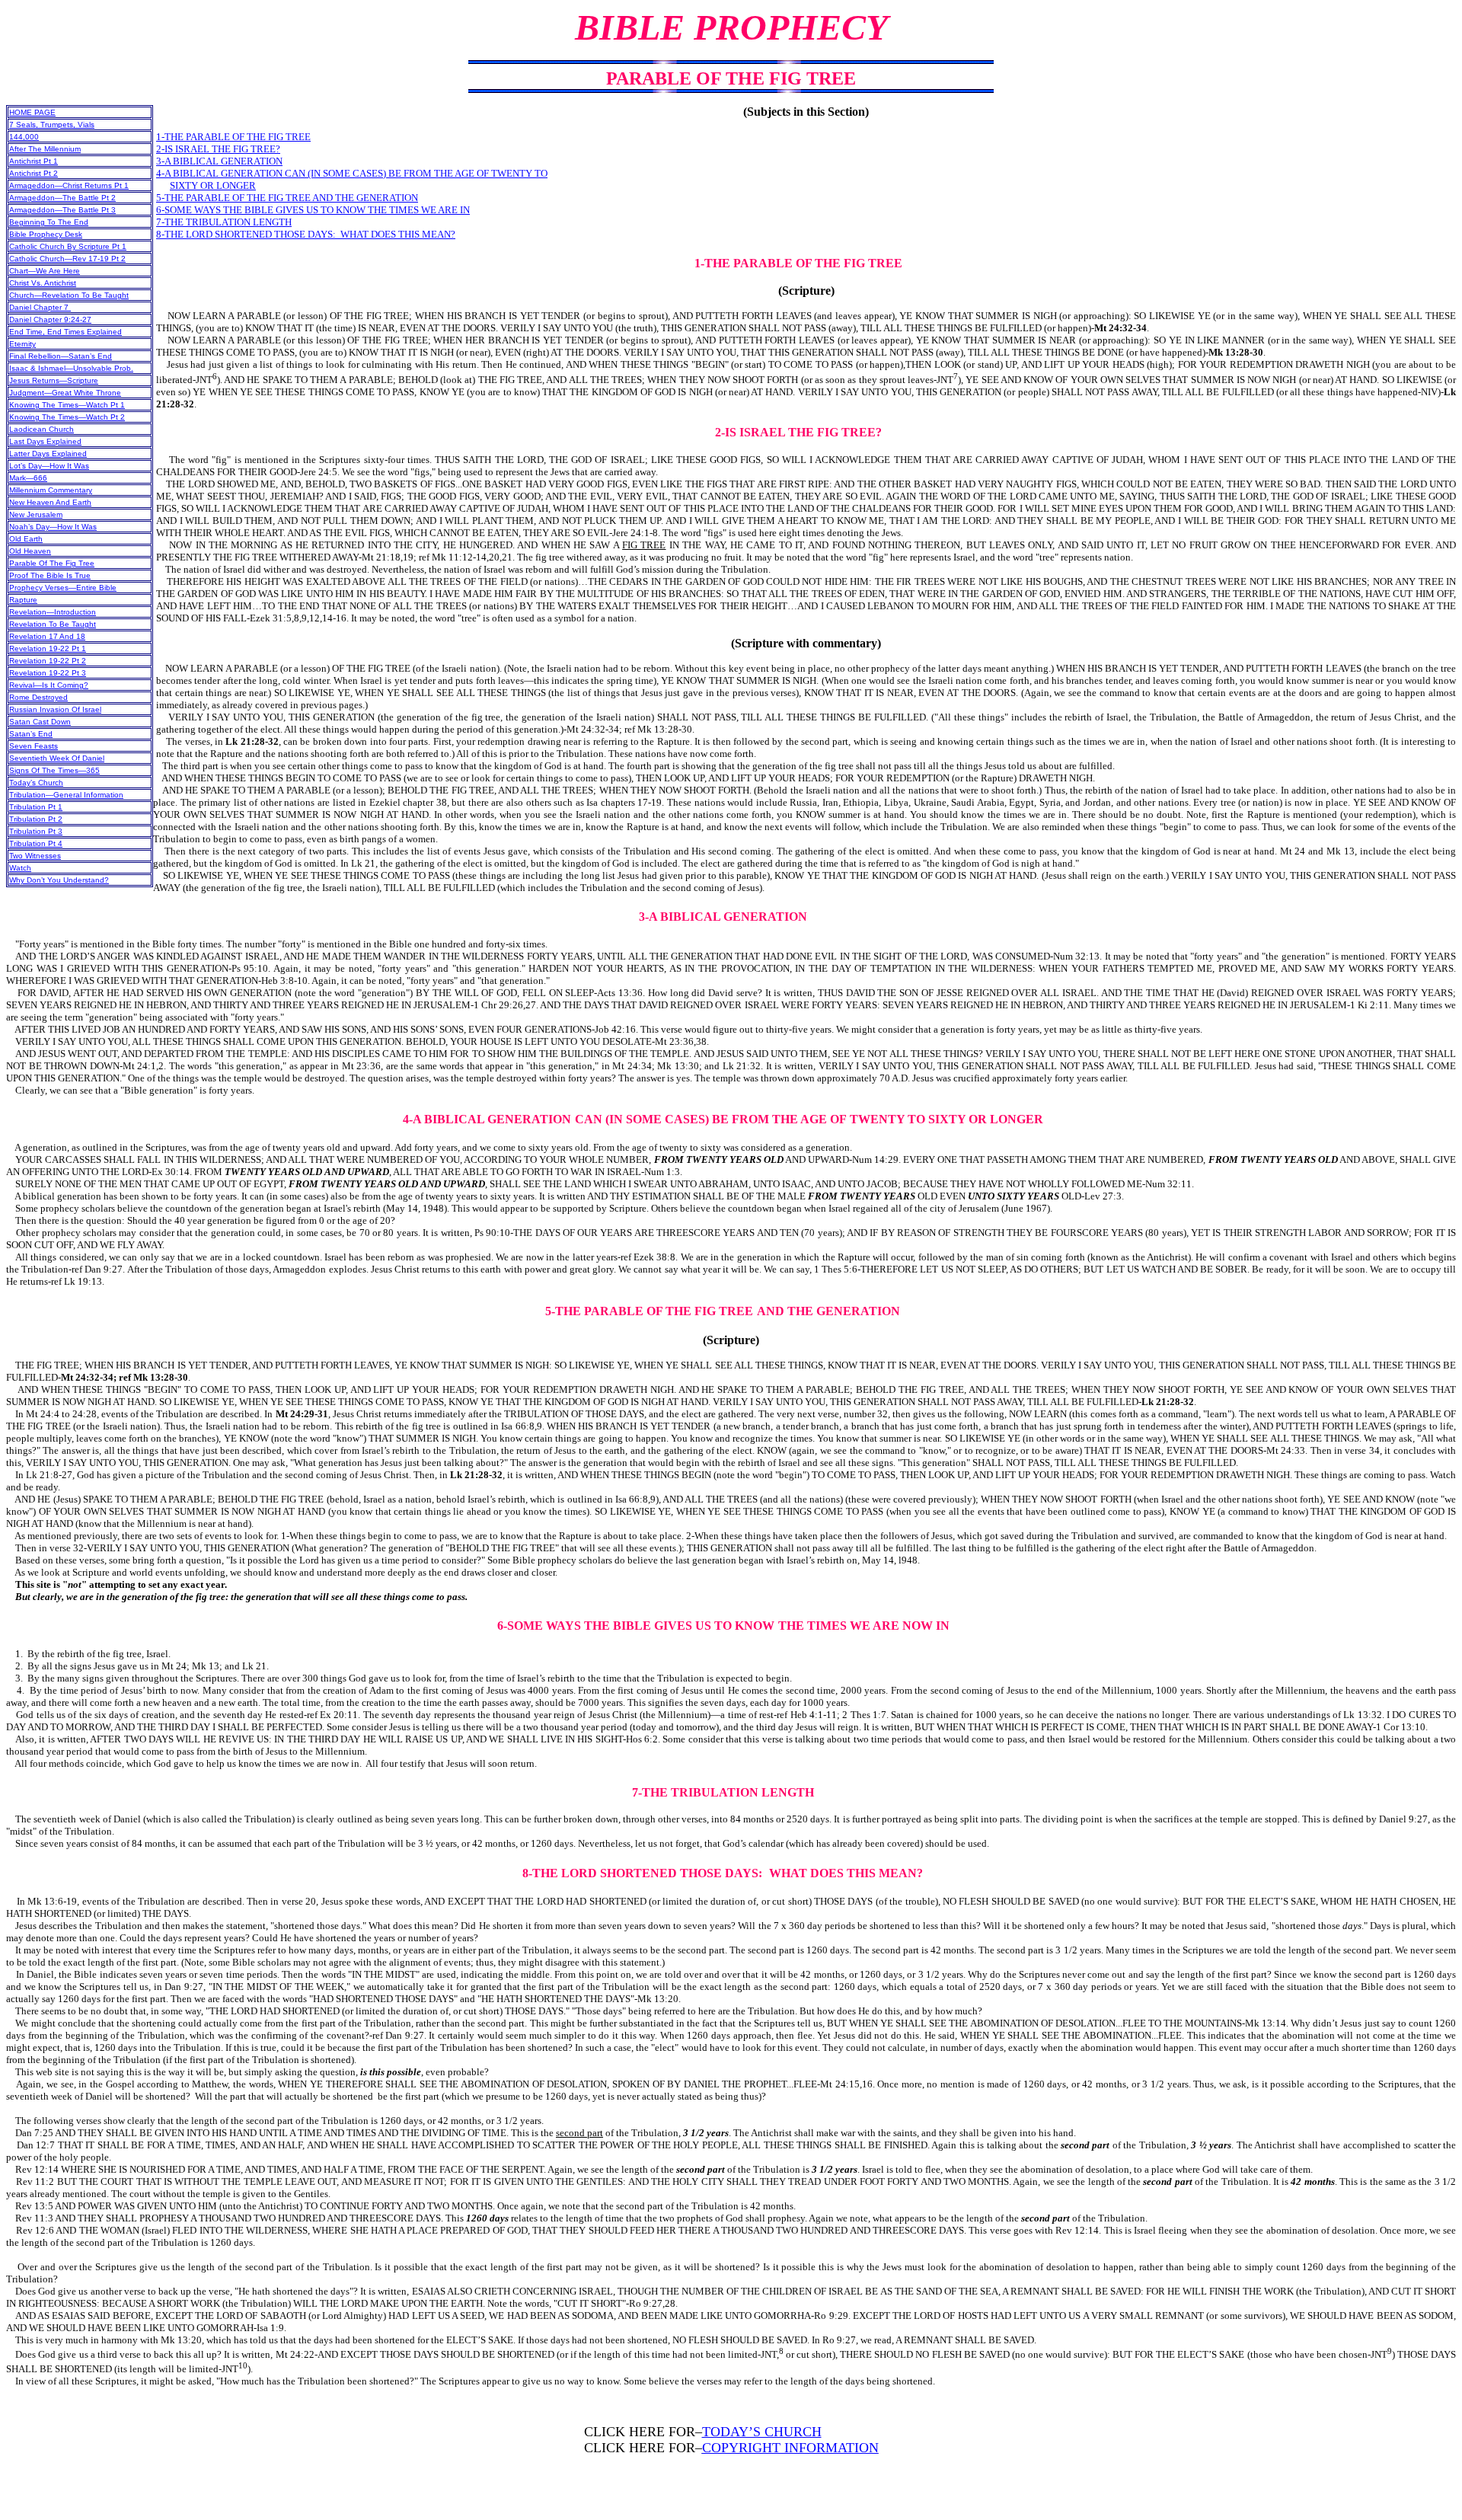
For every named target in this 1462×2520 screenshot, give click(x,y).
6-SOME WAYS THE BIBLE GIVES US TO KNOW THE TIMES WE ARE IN (313, 210)
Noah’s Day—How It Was (53, 527)
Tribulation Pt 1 (36, 807)
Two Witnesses (35, 856)
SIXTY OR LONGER (213, 185)
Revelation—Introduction (53, 612)
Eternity (22, 344)
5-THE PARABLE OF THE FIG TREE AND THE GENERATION (287, 198)
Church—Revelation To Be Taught (69, 295)
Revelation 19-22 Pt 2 (48, 661)
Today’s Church (36, 783)
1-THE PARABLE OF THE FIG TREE (233, 137)
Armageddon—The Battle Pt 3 (62, 210)
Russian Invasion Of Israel (55, 709)
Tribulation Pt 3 (36, 831)
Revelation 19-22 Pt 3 (48, 673)
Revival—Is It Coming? (49, 685)
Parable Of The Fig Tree (52, 563)
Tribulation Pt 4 (36, 843)
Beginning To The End (49, 222)
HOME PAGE (32, 112)
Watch (20, 868)
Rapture (23, 600)
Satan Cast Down (40, 722)
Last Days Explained (45, 441)
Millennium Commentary (51, 490)
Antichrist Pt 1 (34, 161)
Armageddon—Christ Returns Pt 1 (69, 185)
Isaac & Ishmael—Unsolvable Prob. (71, 368)
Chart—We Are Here (45, 271)
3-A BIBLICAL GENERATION (219, 161)
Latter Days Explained (48, 454)
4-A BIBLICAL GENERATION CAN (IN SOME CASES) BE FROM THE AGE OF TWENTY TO (352, 173)
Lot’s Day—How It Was (49, 466)
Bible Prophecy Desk (46, 234)
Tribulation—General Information (66, 795)
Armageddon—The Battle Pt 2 (62, 198)
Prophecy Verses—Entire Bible (63, 588)
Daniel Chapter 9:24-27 (50, 319)
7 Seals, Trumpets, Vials (52, 125)
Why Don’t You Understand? (59, 880)
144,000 (24, 137)
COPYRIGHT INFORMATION (790, 2448)
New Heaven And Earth (50, 502)
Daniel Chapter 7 (40, 307)
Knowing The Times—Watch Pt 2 (67, 417)
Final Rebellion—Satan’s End (61, 356)
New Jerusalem (36, 514)
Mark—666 (28, 478)
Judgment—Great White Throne (65, 393)
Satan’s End (31, 734)
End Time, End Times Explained (65, 332)
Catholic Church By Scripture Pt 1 (68, 246)
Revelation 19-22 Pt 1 (48, 648)
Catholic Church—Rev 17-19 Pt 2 (67, 259)
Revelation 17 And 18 (47, 636)
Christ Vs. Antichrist (43, 283)
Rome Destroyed (38, 697)
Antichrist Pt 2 (34, 173)
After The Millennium (45, 149)
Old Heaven (30, 551)
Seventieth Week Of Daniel (57, 758)
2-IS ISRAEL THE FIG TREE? (218, 149)
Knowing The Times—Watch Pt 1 (67, 405)
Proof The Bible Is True (50, 575)
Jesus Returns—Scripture (54, 380)
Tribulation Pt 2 (36, 819)
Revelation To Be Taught (53, 624)
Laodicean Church (41, 429)
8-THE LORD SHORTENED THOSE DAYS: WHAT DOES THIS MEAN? (306, 234)
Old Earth (26, 539)
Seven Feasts (34, 746)
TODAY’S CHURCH (762, 2432)
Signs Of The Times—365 (54, 770)
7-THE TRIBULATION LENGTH (224, 222)
